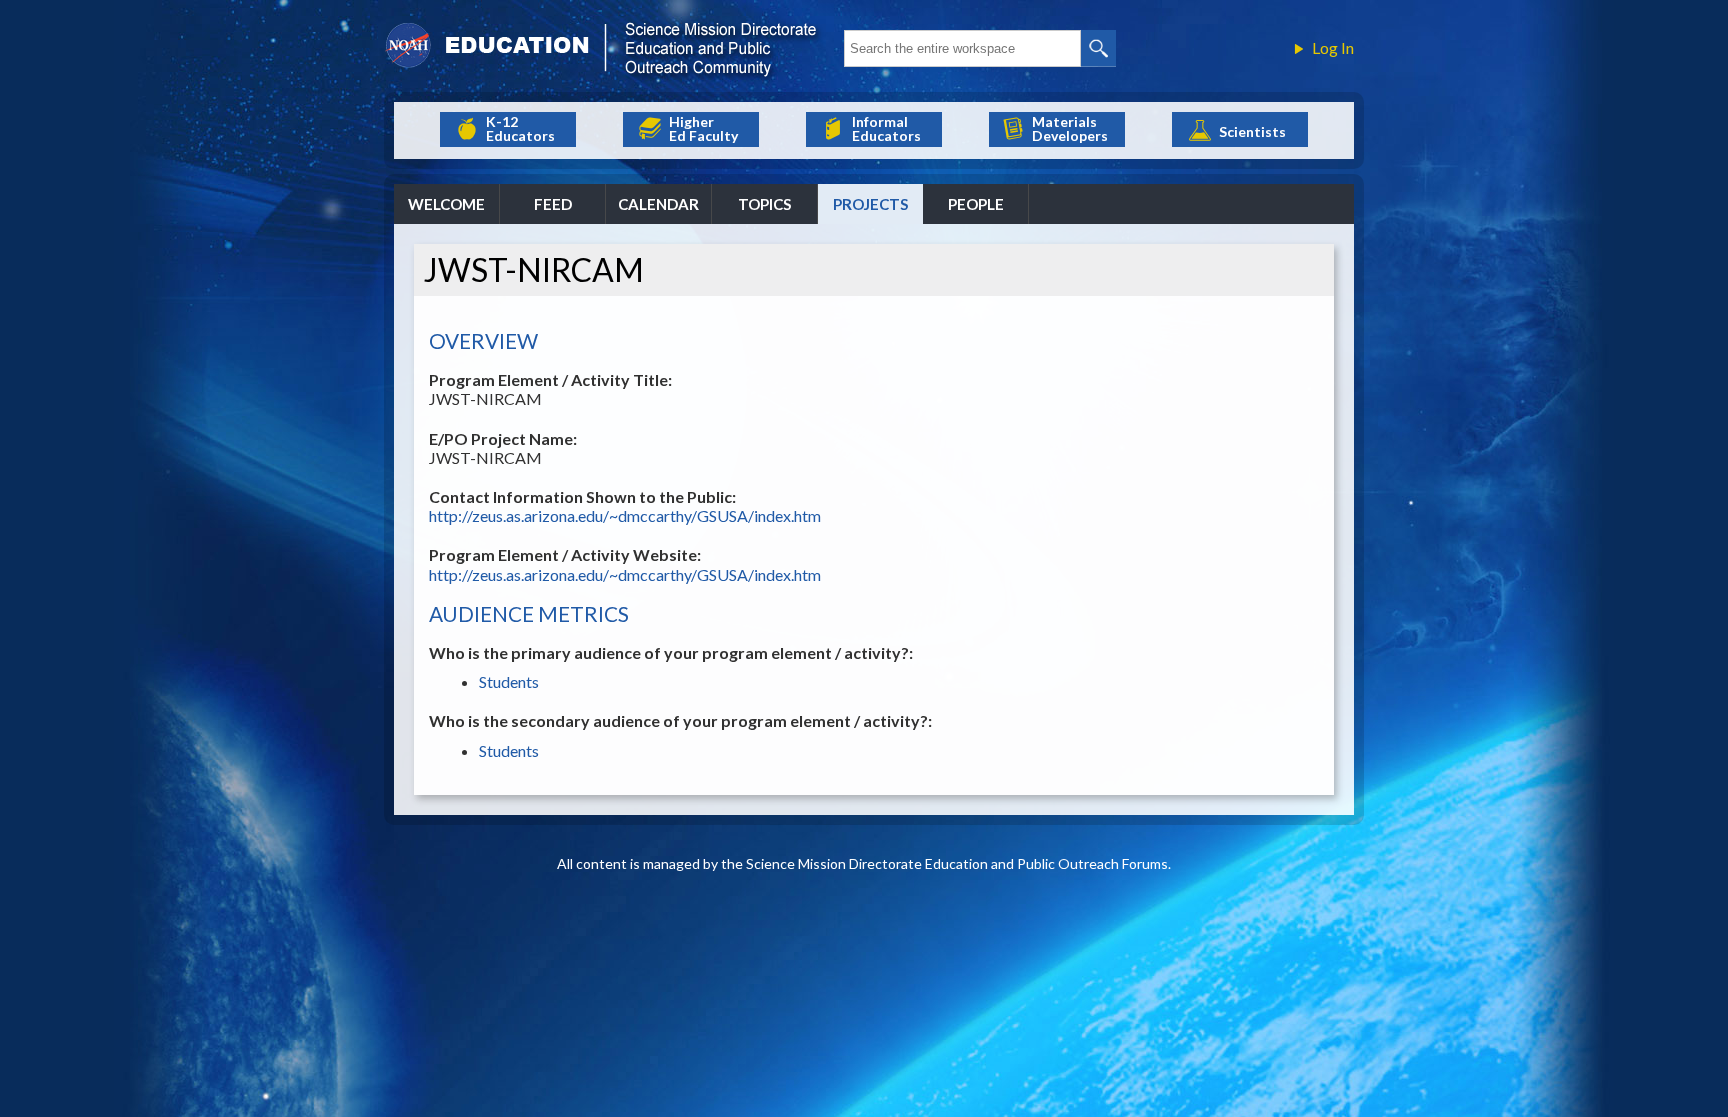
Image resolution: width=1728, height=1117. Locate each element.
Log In (1333, 48)
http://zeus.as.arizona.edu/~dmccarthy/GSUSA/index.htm (625, 515)
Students (509, 681)
